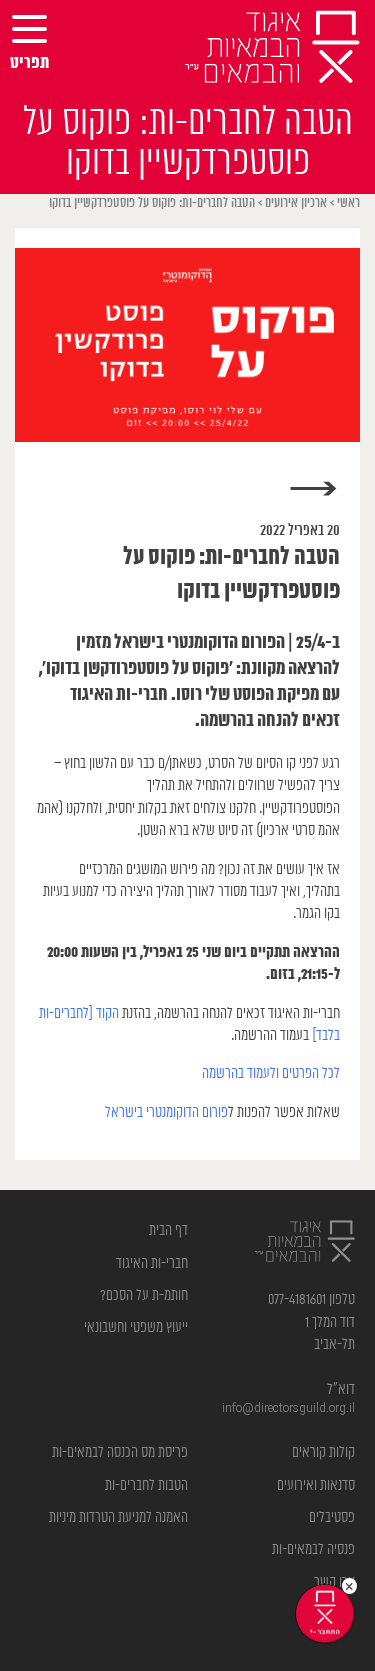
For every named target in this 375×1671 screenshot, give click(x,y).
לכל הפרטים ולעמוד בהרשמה (271, 1073)
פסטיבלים (332, 1517)
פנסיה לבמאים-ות (313, 1549)
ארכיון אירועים (296, 203)
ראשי (348, 203)
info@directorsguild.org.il (288, 1408)
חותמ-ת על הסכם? (144, 1295)
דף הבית (168, 1230)
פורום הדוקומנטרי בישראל (166, 1112)
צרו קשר (334, 1582)
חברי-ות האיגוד (152, 1263)
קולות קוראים (323, 1452)
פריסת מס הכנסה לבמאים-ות (120, 1452)
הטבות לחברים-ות (146, 1485)
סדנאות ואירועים (316, 1485)
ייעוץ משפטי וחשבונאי (136, 1327)
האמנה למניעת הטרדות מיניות (118, 1517)
